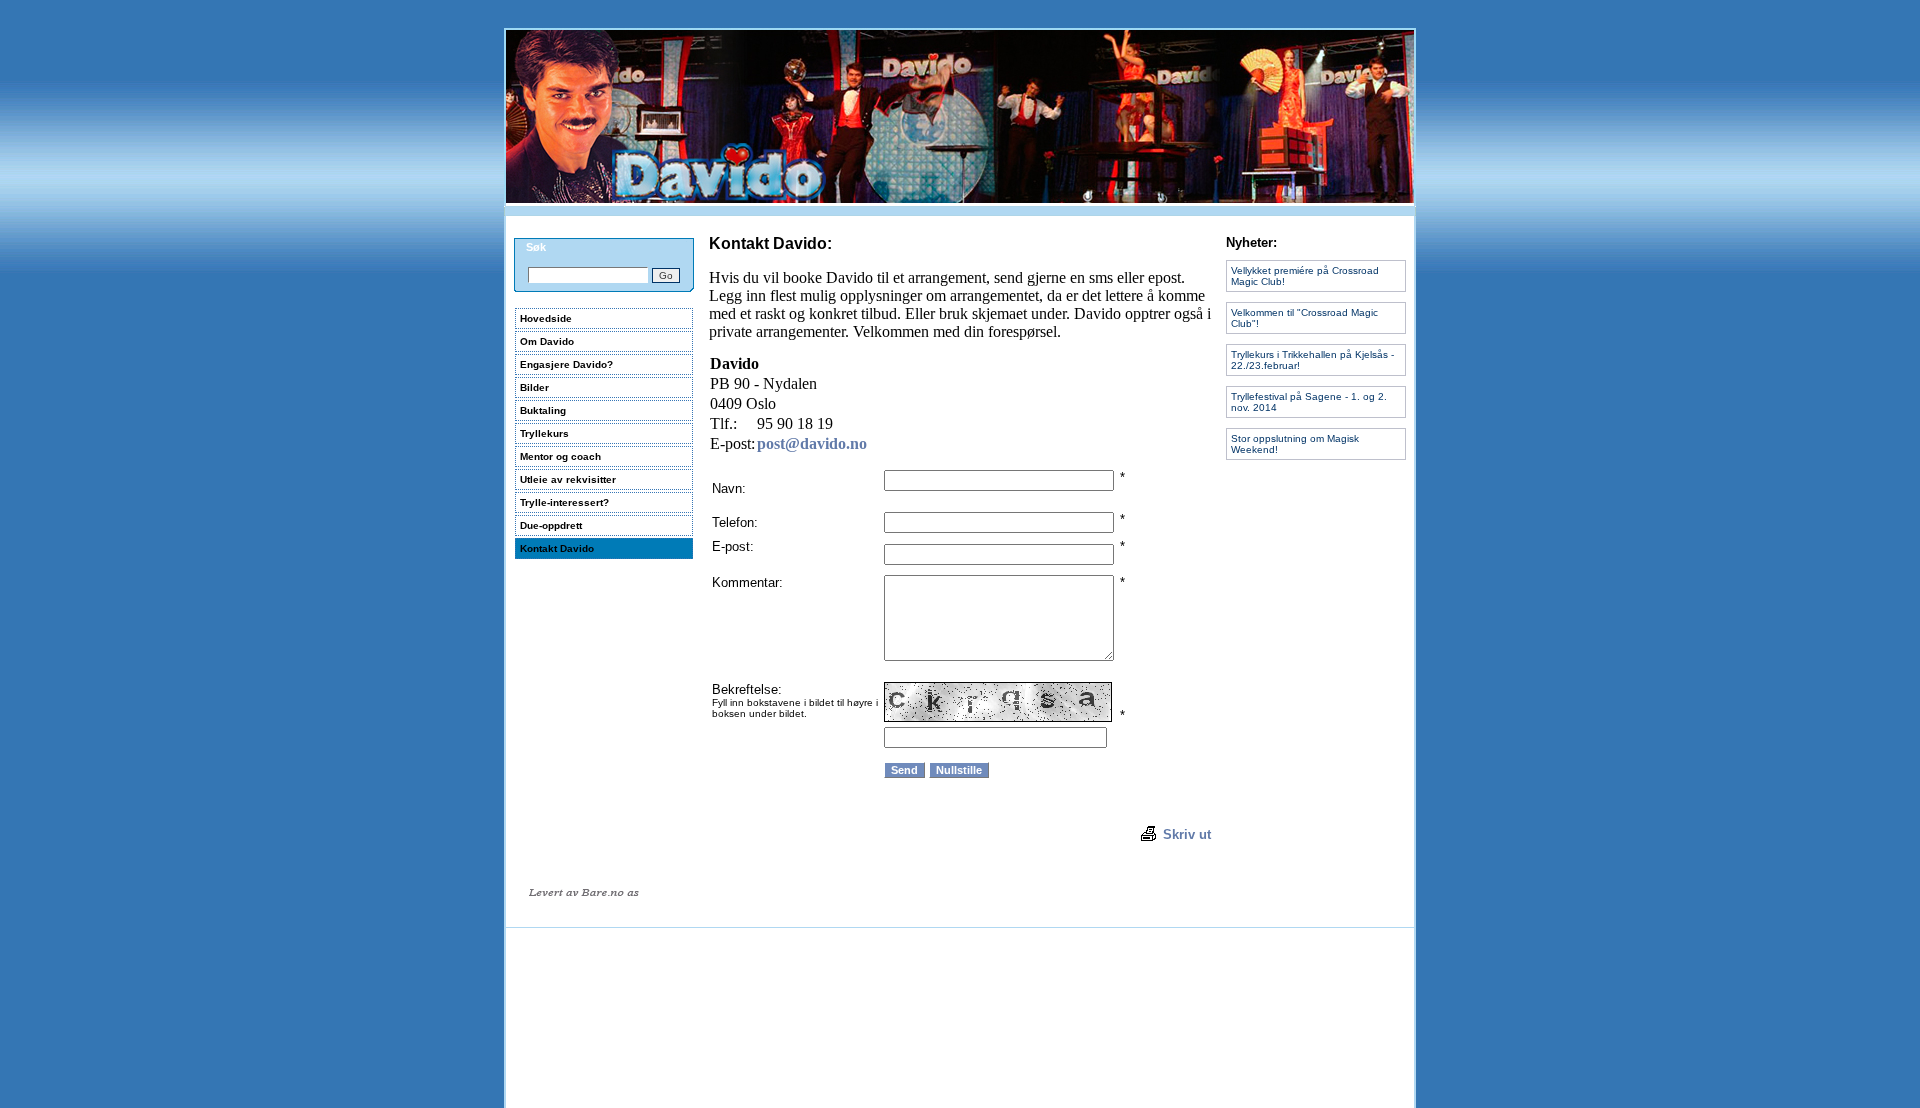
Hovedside (546, 318)
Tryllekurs (544, 433)
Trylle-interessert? (564, 502)
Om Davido (547, 341)
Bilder (534, 387)
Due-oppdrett (551, 525)
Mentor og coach (560, 456)
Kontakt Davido (557, 548)
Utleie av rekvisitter (568, 479)
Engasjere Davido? (566, 364)
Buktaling (543, 410)
